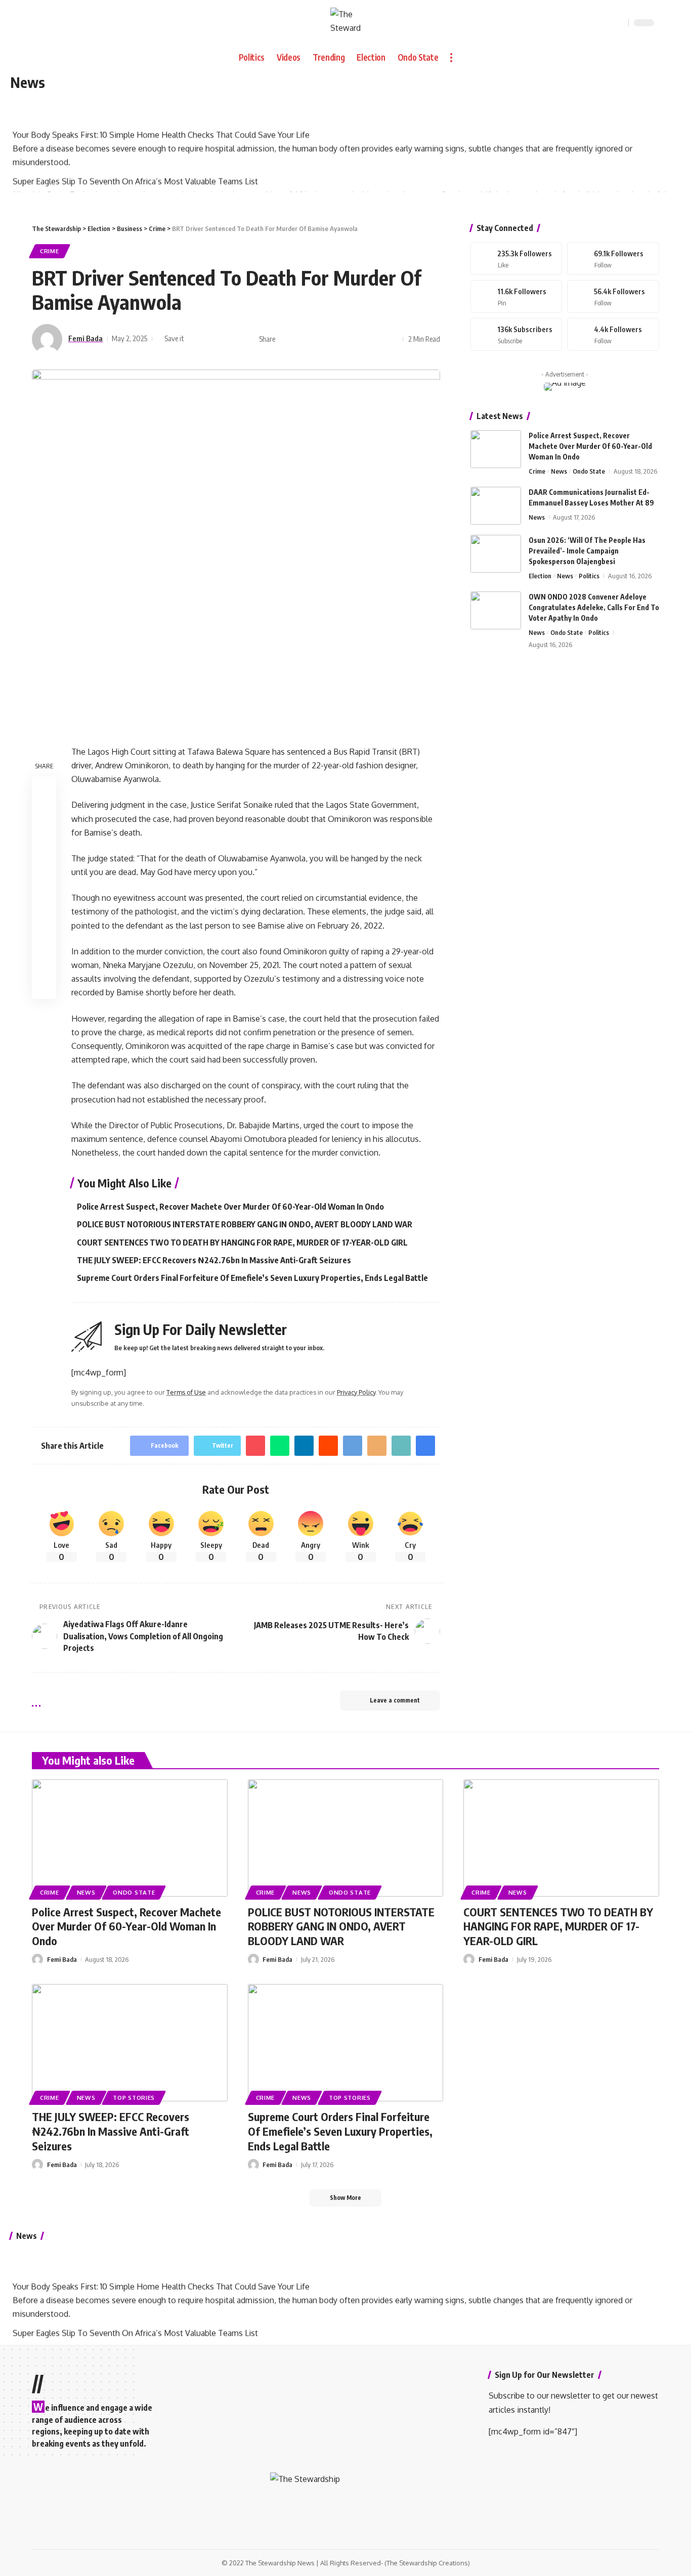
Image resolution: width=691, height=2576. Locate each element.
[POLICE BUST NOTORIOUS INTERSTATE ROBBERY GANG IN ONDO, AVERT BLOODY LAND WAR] (346, 1838)
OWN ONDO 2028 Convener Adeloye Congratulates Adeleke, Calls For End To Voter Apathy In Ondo (594, 607)
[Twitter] (613, 259)
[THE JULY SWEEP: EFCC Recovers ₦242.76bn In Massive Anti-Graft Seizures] (130, 2043)
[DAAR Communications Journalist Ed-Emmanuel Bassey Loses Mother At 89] (496, 506)
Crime (50, 251)
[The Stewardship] (345, 23)
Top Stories (134, 2098)
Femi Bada (85, 338)
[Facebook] (516, 259)
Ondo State (589, 471)
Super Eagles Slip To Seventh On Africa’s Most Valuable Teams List (135, 173)
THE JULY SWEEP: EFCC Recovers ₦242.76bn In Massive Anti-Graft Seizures (214, 1260)
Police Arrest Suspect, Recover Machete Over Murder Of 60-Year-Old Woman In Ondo (230, 1207)
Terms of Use (186, 1392)
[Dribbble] (613, 334)
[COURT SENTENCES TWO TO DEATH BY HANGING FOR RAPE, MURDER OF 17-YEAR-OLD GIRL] (561, 1838)
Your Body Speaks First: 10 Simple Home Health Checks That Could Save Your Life (161, 127)
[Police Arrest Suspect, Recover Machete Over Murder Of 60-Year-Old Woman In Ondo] (496, 449)
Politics (589, 576)
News (559, 471)
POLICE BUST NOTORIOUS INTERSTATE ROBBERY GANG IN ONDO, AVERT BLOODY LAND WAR (245, 1224)
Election (540, 576)
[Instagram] (613, 296)
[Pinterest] (516, 296)
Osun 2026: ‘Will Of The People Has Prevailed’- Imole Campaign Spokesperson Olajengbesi (587, 551)
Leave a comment (395, 1700)
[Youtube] (516, 334)
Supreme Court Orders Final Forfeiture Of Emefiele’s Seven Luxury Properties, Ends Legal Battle (252, 1278)
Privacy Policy (356, 1392)
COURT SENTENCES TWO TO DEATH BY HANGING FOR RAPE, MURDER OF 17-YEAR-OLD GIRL (242, 1243)
